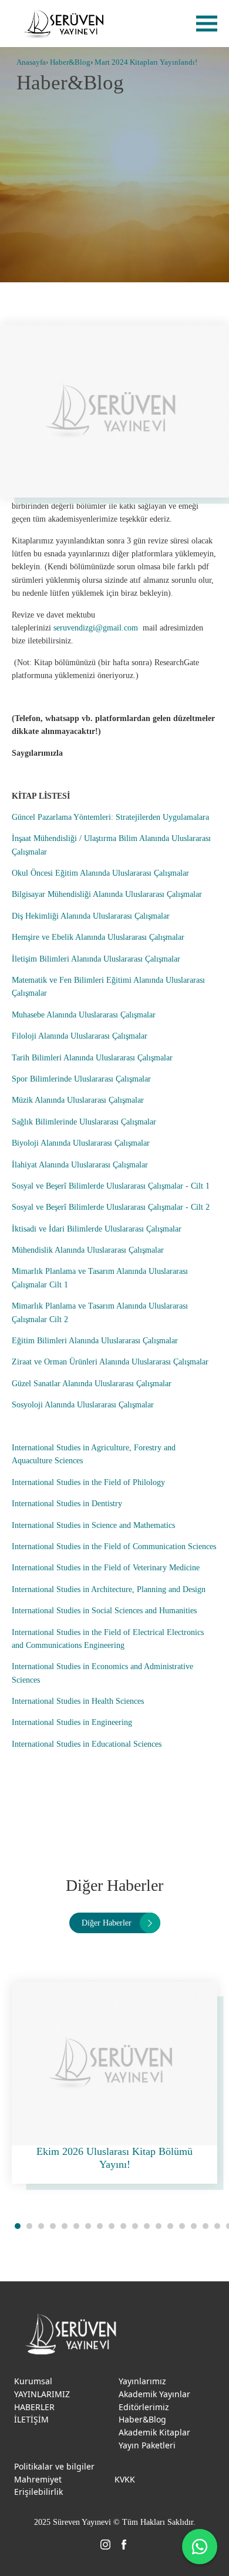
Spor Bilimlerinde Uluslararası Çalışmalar (81, 1079)
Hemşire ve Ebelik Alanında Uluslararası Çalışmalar (98, 937)
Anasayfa (31, 62)
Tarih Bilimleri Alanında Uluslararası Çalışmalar (92, 1058)
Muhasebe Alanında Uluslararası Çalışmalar (84, 1015)
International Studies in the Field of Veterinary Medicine (106, 1568)
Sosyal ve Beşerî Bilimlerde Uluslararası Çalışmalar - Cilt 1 (111, 1186)
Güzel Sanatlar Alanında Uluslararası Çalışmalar (92, 1384)
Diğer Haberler (107, 1923)
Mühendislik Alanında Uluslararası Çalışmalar (88, 1250)
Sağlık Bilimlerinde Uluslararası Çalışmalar (84, 1122)
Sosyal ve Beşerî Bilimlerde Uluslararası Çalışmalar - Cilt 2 (111, 1207)
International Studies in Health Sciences (78, 1701)
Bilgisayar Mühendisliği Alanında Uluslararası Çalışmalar (107, 894)
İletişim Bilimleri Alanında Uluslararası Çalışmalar (96, 959)
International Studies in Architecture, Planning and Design (109, 1589)
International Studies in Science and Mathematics (93, 1525)
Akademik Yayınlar (154, 2394)
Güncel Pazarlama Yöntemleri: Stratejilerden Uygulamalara (110, 817)
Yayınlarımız (142, 2381)
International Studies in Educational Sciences (87, 1744)
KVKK (125, 2479)
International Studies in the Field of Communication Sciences (114, 1546)
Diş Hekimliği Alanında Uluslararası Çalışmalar (91, 916)
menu (207, 24)
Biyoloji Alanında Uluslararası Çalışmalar (81, 1143)
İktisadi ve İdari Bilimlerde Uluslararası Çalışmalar (97, 1229)
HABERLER (34, 2407)
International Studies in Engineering (72, 1722)
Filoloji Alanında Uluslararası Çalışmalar (80, 1036)
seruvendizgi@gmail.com (96, 628)
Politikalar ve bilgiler (54, 2466)
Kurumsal (33, 2381)
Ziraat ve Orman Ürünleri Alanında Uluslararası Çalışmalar (110, 1362)
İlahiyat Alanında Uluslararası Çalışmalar (80, 1165)
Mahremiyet (38, 2479)
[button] (18, 2226)
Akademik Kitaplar (154, 2432)
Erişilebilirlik (38, 2492)
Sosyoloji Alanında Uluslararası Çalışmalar (83, 1405)
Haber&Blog (70, 62)
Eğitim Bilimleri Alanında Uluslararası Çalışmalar (95, 1341)
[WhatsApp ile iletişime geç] (200, 2547)
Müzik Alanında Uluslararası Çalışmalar (78, 1100)
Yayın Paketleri (147, 2445)
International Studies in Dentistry (67, 1504)
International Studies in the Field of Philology (88, 1482)
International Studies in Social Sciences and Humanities (105, 1611)
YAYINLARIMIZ (42, 2394)
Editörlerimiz (144, 2407)
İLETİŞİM (31, 2419)
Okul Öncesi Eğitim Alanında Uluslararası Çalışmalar (100, 873)
